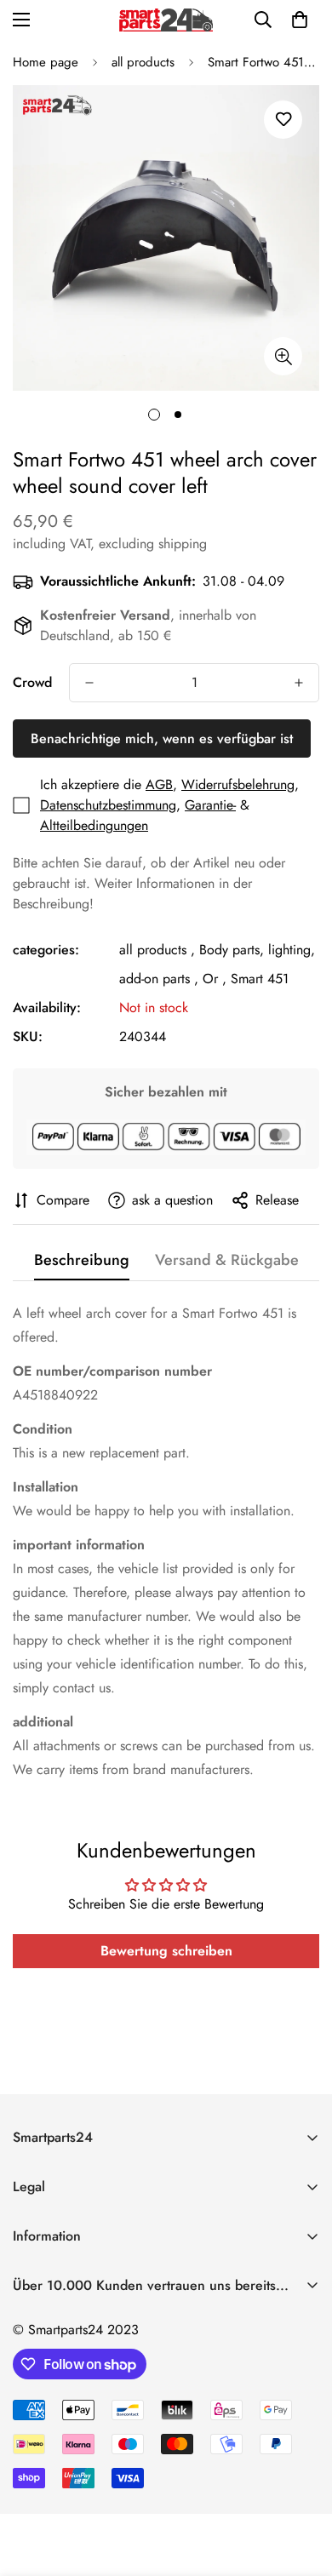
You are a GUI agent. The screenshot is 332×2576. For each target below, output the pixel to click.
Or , (215, 979)
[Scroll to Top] (301, 2486)
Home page (46, 62)
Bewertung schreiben (166, 1951)
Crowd (32, 682)
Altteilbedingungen (94, 825)
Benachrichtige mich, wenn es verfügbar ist (162, 738)
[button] (300, 20)
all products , (157, 950)
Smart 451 (260, 979)
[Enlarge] (283, 356)
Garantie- (210, 805)
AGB (159, 784)
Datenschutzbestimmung (108, 805)
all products (143, 62)
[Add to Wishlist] (283, 120)
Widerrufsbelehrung (238, 784)
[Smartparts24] (166, 20)
